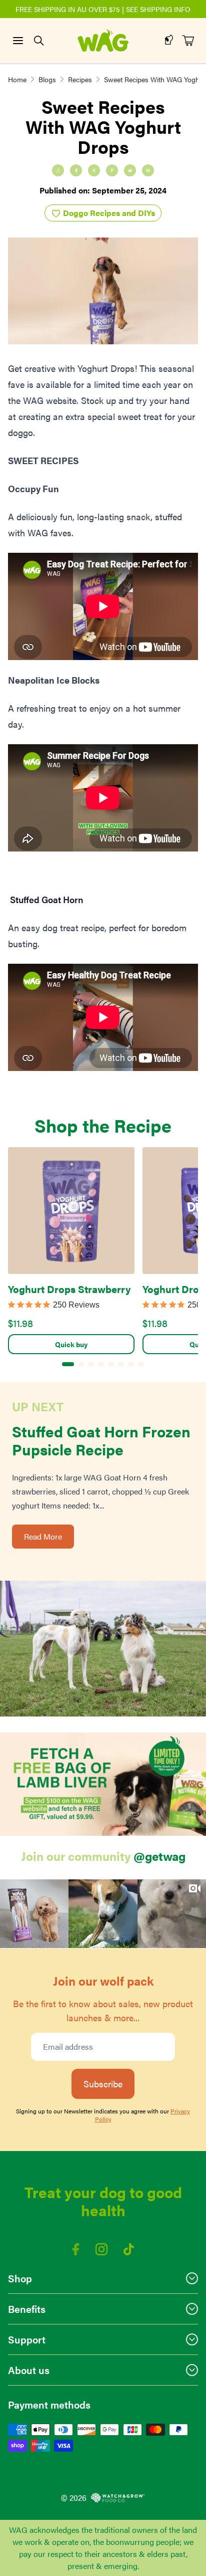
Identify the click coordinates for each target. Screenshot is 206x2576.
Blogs (47, 79)
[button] (34, 1914)
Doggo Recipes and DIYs (108, 213)
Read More (43, 1536)
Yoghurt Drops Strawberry (69, 1289)
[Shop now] (103, 1784)
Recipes (80, 79)
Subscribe (103, 2084)
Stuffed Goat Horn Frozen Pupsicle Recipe (101, 1440)
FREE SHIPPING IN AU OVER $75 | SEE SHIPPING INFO (103, 9)
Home (17, 79)
